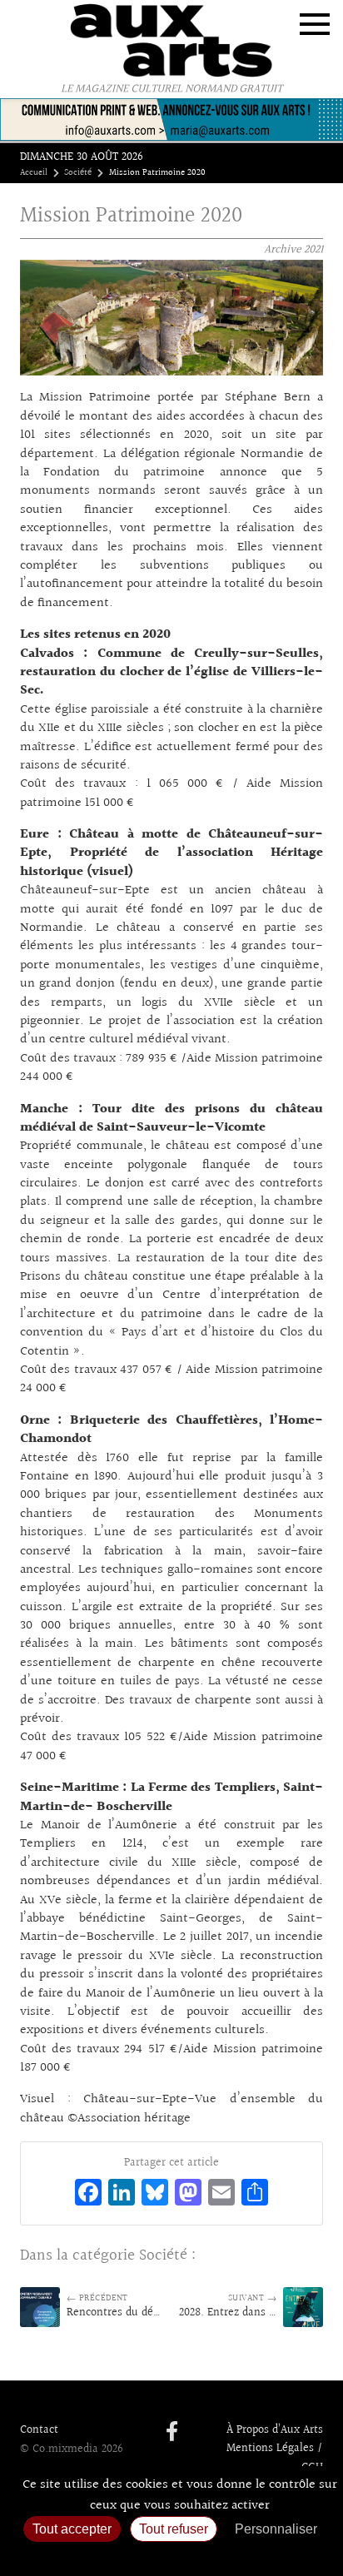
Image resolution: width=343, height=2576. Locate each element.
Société (78, 173)
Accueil (34, 173)
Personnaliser (276, 2529)
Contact (39, 2430)
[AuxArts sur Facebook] (172, 2433)
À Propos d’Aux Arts (275, 2430)
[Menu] (315, 24)
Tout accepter (72, 2529)
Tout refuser (174, 2529)
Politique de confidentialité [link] (171, 2556)
